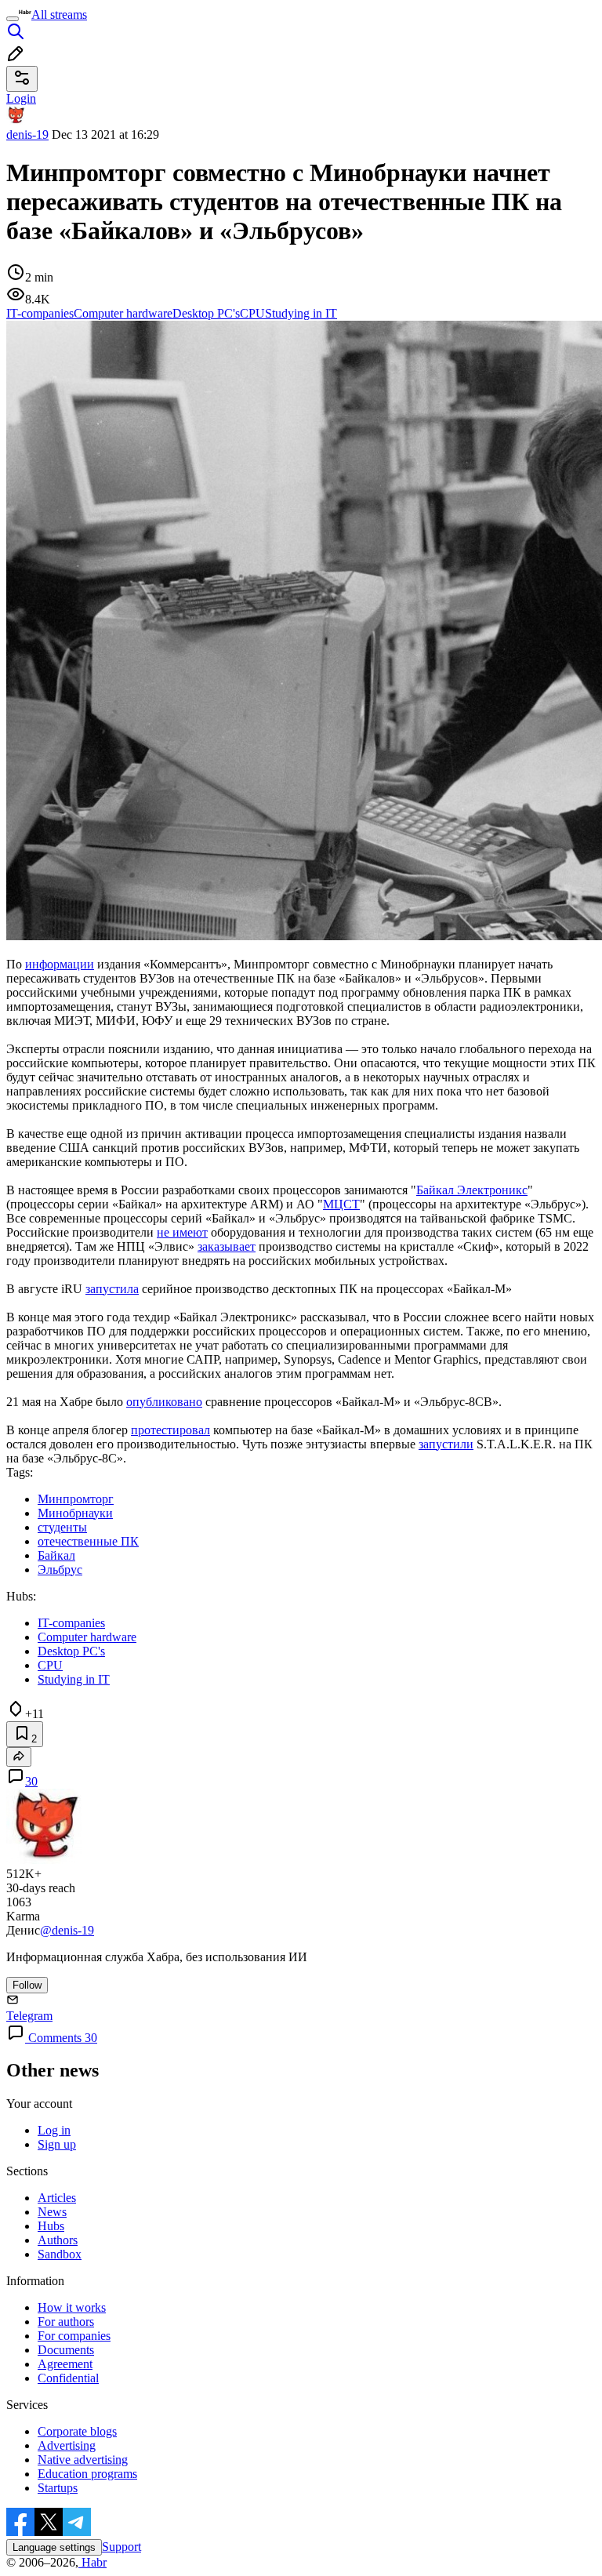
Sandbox (60, 2254)
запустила (112, 1289)
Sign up (57, 2144)
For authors (66, 2322)
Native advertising (83, 2460)
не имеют (182, 1232)
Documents (66, 2350)
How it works (72, 2307)
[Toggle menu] (13, 19)
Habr (92, 2562)
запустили (446, 1444)
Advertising (67, 2445)
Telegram (29, 2016)
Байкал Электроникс (472, 1190)
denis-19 (27, 134)
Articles (57, 2198)
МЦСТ (341, 1204)
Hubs (51, 2226)
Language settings (54, 2547)
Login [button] (21, 98)
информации (60, 964)
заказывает (227, 1246)
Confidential (68, 2378)
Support (121, 2547)
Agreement (65, 2364)
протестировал (170, 1430)
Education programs (87, 2474)
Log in (54, 2130)
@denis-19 (67, 1930)
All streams (59, 15)
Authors (58, 2240)
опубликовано (164, 1402)
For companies (74, 2336)
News (52, 2212)
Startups (58, 2488)
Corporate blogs (77, 2431)
